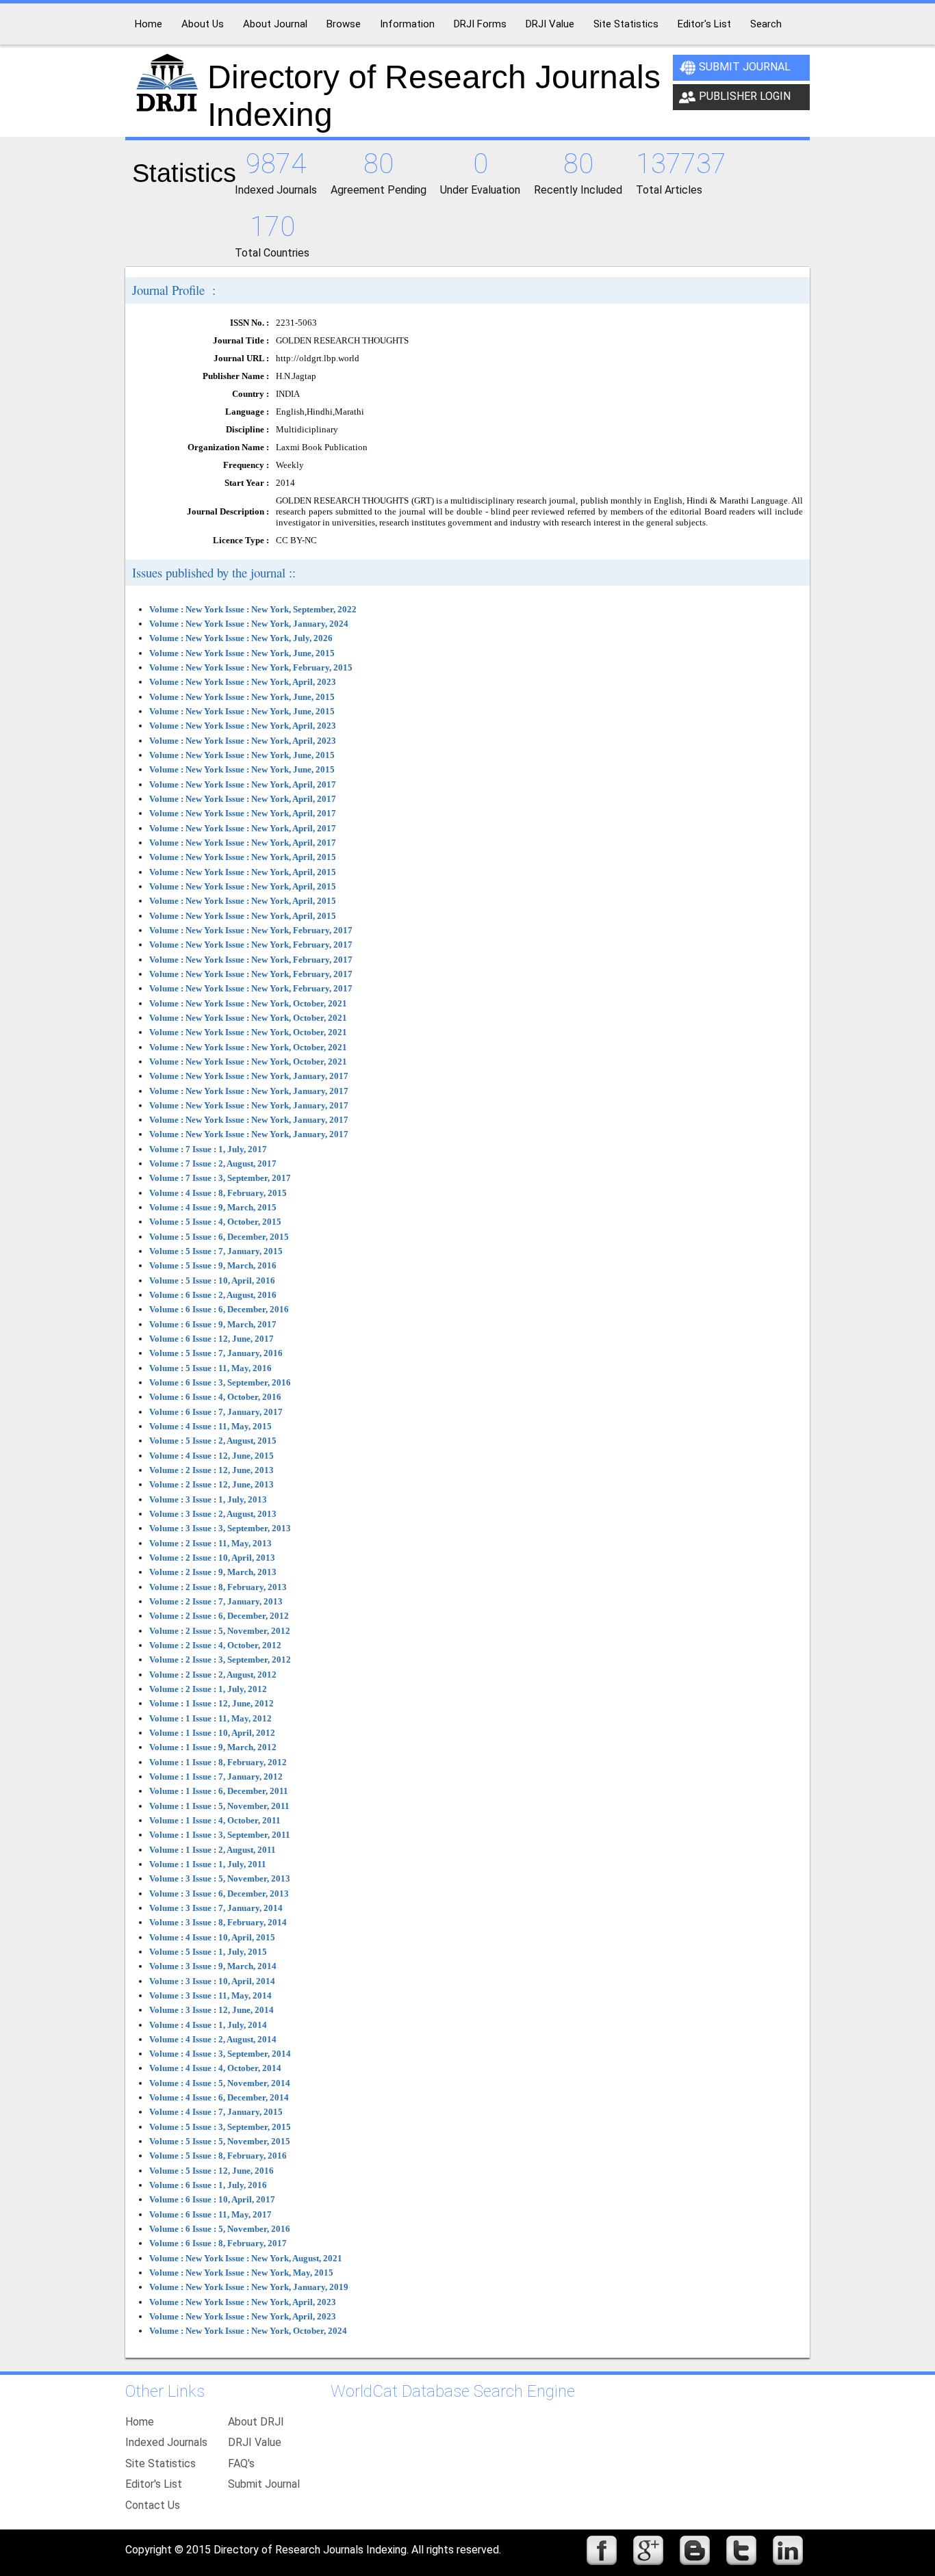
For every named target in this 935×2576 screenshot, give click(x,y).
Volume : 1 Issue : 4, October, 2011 (215, 1820)
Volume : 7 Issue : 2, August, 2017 (213, 1163)
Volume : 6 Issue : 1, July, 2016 (208, 2185)
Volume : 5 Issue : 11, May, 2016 (210, 1368)
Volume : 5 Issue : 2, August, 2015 (213, 1441)
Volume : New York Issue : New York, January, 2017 (249, 1076)
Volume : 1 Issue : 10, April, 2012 (212, 1733)
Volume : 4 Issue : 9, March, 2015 (213, 1207)
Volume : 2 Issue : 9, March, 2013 (213, 1572)
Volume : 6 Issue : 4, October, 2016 (215, 1397)
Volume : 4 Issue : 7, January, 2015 (216, 2112)
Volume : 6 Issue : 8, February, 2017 (218, 2243)
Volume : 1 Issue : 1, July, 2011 (208, 1864)
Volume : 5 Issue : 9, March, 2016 (213, 1265)
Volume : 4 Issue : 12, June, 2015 (212, 1456)
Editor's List (154, 2484)
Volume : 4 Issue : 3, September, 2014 (220, 2054)
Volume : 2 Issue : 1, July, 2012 (208, 1689)
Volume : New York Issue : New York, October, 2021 (248, 1003)
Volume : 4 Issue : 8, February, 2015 (218, 1193)
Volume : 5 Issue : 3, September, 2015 (220, 2127)
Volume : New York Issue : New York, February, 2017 (251, 930)
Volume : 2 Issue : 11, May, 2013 (210, 1543)
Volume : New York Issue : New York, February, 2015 (251, 667)
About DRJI (256, 2422)
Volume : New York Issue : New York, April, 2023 (243, 682)
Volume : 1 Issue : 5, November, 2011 (219, 1806)
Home (140, 2422)
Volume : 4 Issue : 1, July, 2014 (208, 2025)
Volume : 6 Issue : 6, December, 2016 (219, 1309)
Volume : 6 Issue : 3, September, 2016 (220, 1382)
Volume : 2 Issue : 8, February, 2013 (218, 1587)
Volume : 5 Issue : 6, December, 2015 (219, 1237)
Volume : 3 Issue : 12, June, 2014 (212, 2010)
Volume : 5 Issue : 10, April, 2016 (212, 1280)
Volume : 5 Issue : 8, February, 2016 (218, 2156)
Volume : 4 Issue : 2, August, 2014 (213, 2039)
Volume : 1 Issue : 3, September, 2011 (220, 1835)
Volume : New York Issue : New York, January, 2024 (249, 624)
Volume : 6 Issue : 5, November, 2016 (220, 2229)
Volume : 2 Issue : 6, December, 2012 (219, 1616)
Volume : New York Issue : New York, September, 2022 (253, 609)
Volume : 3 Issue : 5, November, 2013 (220, 1878)
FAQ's (241, 2463)
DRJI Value (255, 2442)
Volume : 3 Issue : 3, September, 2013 (220, 1528)
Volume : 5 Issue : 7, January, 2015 (216, 1251)
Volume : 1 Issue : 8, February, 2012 (218, 1762)
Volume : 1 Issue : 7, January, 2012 (216, 1777)
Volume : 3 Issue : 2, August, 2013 (213, 1514)
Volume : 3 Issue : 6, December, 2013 (219, 1894)
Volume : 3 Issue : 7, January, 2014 (216, 1908)
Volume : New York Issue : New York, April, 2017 (243, 784)
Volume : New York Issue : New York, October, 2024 (248, 2331)
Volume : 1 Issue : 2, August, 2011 (213, 1850)
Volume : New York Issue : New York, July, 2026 (241, 638)
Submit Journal (745, 67)
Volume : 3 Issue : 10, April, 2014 (212, 1981)
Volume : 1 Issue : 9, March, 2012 (213, 1747)
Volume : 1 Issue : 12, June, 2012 (212, 1703)
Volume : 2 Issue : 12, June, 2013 (212, 1470)
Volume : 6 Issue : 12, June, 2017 (212, 1339)
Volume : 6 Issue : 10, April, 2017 (212, 2199)
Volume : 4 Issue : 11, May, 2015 (210, 1426)
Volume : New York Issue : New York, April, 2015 (243, 857)
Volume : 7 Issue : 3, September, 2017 (220, 1178)
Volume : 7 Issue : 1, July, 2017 (208, 1149)
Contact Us (153, 2505)
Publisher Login (745, 96)
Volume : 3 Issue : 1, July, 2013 (208, 1499)
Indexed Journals (166, 2442)
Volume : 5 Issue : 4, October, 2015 (215, 1222)
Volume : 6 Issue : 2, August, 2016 (213, 1295)
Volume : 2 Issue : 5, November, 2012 (220, 1631)
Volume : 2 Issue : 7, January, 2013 (216, 1601)
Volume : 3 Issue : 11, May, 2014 (210, 1995)
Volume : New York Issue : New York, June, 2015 (242, 653)
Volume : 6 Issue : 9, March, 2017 (213, 1324)
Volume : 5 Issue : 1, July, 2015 (208, 1952)
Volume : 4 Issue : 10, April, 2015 (212, 1937)
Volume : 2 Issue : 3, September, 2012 (220, 1660)
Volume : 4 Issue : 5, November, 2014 (220, 2083)
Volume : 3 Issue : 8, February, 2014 (218, 1922)
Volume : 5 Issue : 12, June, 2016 (212, 2171)
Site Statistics (161, 2463)
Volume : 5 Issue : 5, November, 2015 (220, 2141)
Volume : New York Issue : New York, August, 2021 (246, 2258)
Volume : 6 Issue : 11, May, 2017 (210, 2214)
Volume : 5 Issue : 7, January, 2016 (216, 1353)
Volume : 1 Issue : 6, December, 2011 (219, 1791)
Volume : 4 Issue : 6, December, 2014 (219, 2097)
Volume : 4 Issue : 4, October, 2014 (215, 2068)
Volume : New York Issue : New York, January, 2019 (249, 2287)
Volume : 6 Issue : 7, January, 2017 (216, 1412)
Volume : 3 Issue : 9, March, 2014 (213, 1966)
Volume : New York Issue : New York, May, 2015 (241, 2273)
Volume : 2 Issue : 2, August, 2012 (213, 1675)
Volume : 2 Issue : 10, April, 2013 (212, 1558)
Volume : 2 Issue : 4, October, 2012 (215, 1645)
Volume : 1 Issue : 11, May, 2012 (210, 1718)
